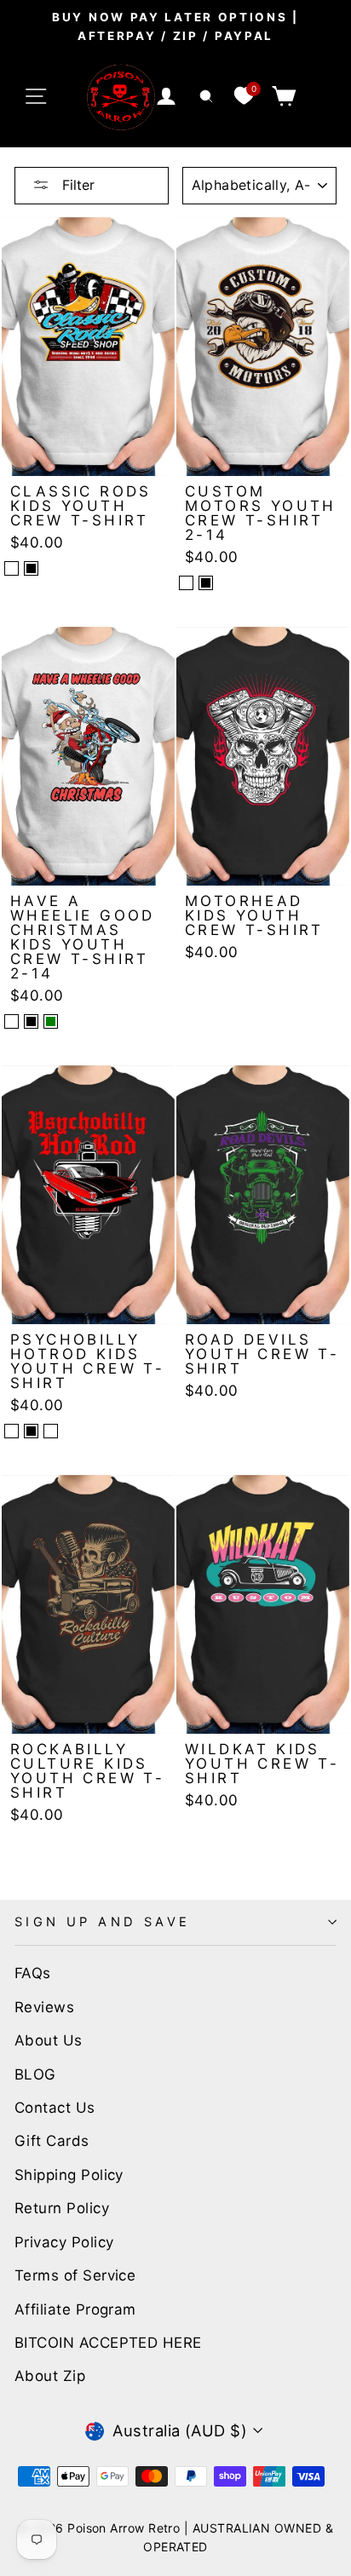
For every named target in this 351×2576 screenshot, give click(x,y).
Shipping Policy (69, 2175)
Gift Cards (52, 2141)
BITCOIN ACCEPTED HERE (108, 2343)
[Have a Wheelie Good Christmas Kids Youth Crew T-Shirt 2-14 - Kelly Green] (51, 1021)
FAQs (33, 1973)
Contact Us (55, 2108)
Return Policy (62, 2208)
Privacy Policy (64, 2242)
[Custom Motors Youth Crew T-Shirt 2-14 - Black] (206, 583)
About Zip (50, 2376)
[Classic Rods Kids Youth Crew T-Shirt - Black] (31, 568)
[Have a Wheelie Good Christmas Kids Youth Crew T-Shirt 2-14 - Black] (31, 1021)
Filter (76, 185)
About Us (49, 2040)
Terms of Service (75, 2275)
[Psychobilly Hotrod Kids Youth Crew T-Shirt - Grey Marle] (51, 1431)
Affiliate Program (75, 2309)
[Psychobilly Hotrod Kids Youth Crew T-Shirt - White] (12, 1431)
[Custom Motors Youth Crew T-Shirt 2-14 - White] (186, 583)
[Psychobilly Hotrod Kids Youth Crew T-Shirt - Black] (31, 1431)
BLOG (35, 2074)
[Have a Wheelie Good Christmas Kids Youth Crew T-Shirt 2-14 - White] (12, 1021)
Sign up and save (103, 1922)
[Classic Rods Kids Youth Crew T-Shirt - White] (12, 568)
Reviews (44, 2007)
